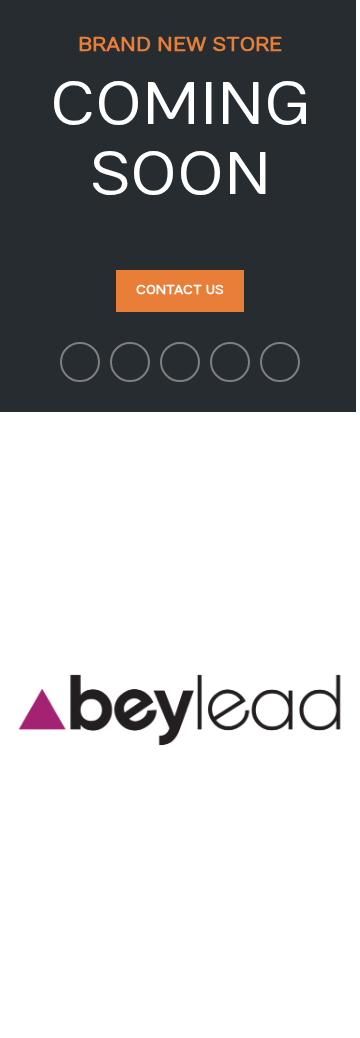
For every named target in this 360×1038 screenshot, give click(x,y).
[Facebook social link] (80, 362)
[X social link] (130, 362)
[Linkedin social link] (230, 362)
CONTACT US (180, 290)
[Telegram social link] (280, 362)
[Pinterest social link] (180, 362)
